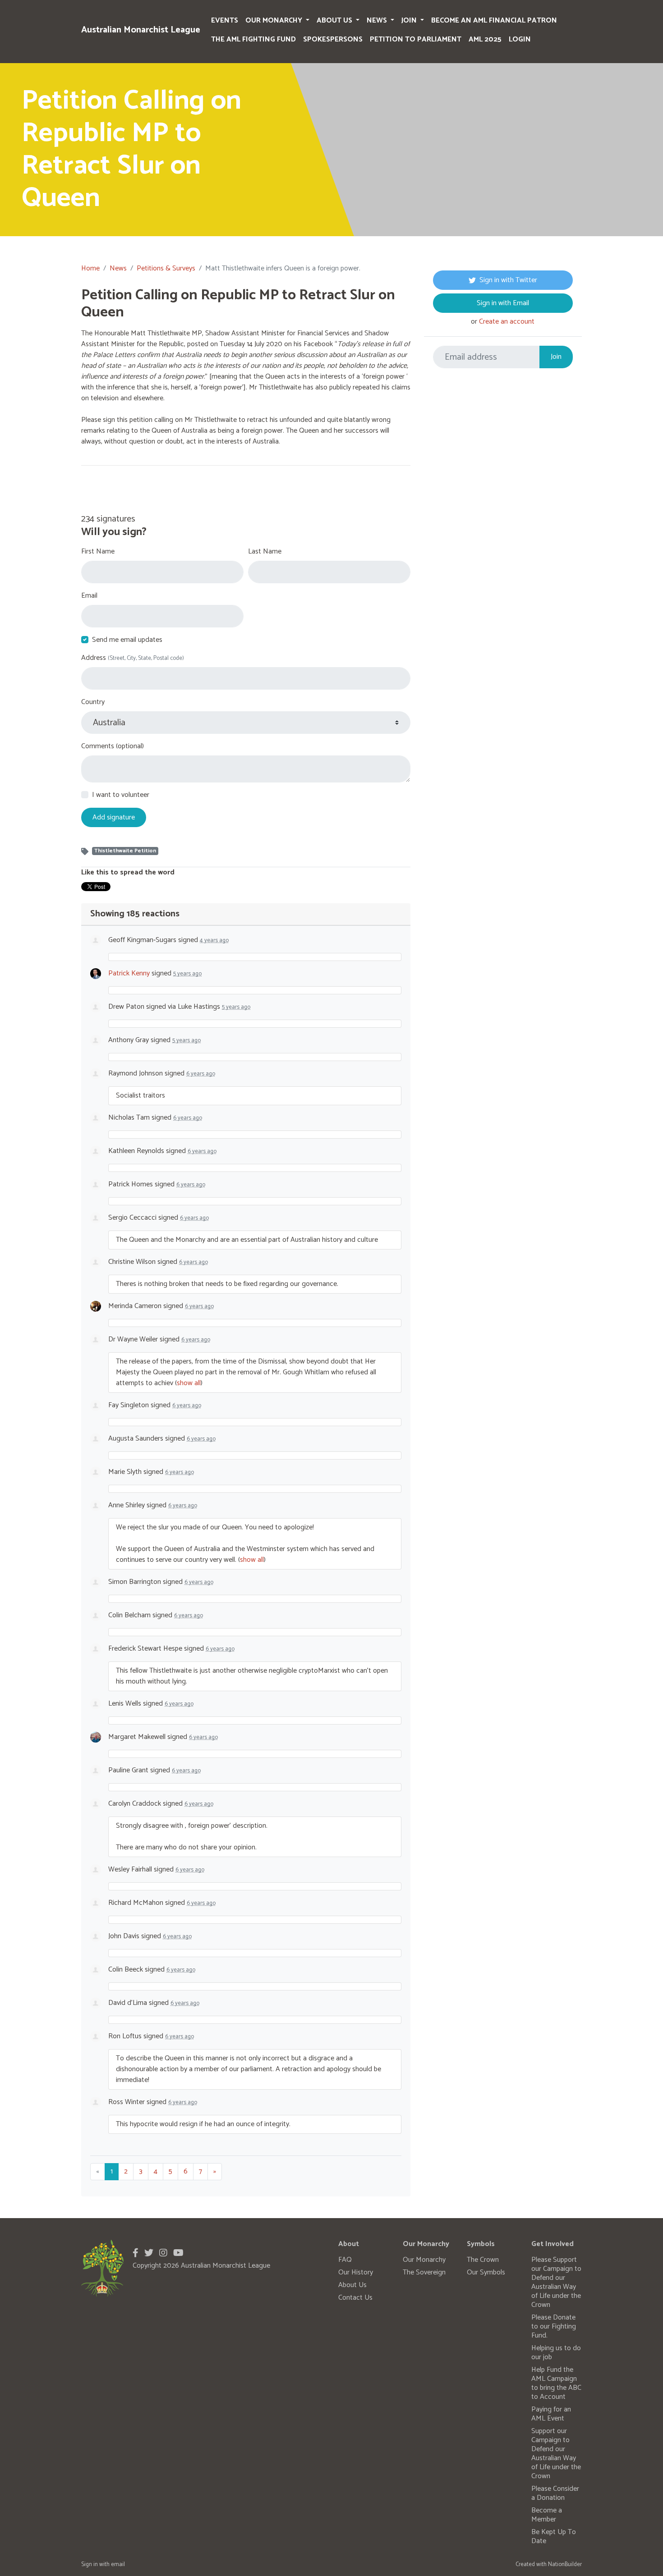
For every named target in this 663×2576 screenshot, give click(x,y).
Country (93, 702)
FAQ (345, 2260)
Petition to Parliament (416, 39)
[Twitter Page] (149, 2253)
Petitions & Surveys (166, 268)
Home (90, 268)
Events (225, 21)
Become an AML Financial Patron (494, 21)
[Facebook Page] (136, 2253)
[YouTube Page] (178, 2253)
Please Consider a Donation (555, 2493)
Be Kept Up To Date (554, 2537)
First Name (98, 552)
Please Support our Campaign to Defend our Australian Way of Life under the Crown (556, 2282)
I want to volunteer (121, 795)
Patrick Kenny (129, 973)
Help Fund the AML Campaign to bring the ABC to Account (556, 2383)
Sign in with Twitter (508, 280)
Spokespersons (333, 39)
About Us (335, 21)
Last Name (265, 552)
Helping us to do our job (556, 2353)
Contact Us (355, 2298)
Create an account (507, 322)
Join (410, 21)
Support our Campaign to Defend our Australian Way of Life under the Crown (556, 2454)
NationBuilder (565, 2565)
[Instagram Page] (163, 2253)
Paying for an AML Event (551, 2414)
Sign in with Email (503, 303)
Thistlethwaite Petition (125, 851)
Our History (356, 2272)
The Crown (483, 2260)
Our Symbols (486, 2272)
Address (133, 658)
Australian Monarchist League (141, 30)
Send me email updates (127, 640)
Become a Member (547, 2515)
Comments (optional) (113, 746)
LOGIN (520, 39)
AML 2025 (485, 39)
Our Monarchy (275, 21)
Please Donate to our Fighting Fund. (554, 2327)
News (378, 21)
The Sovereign (424, 2272)
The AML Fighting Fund (253, 39)
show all (189, 1383)
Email (89, 596)
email (118, 2565)
